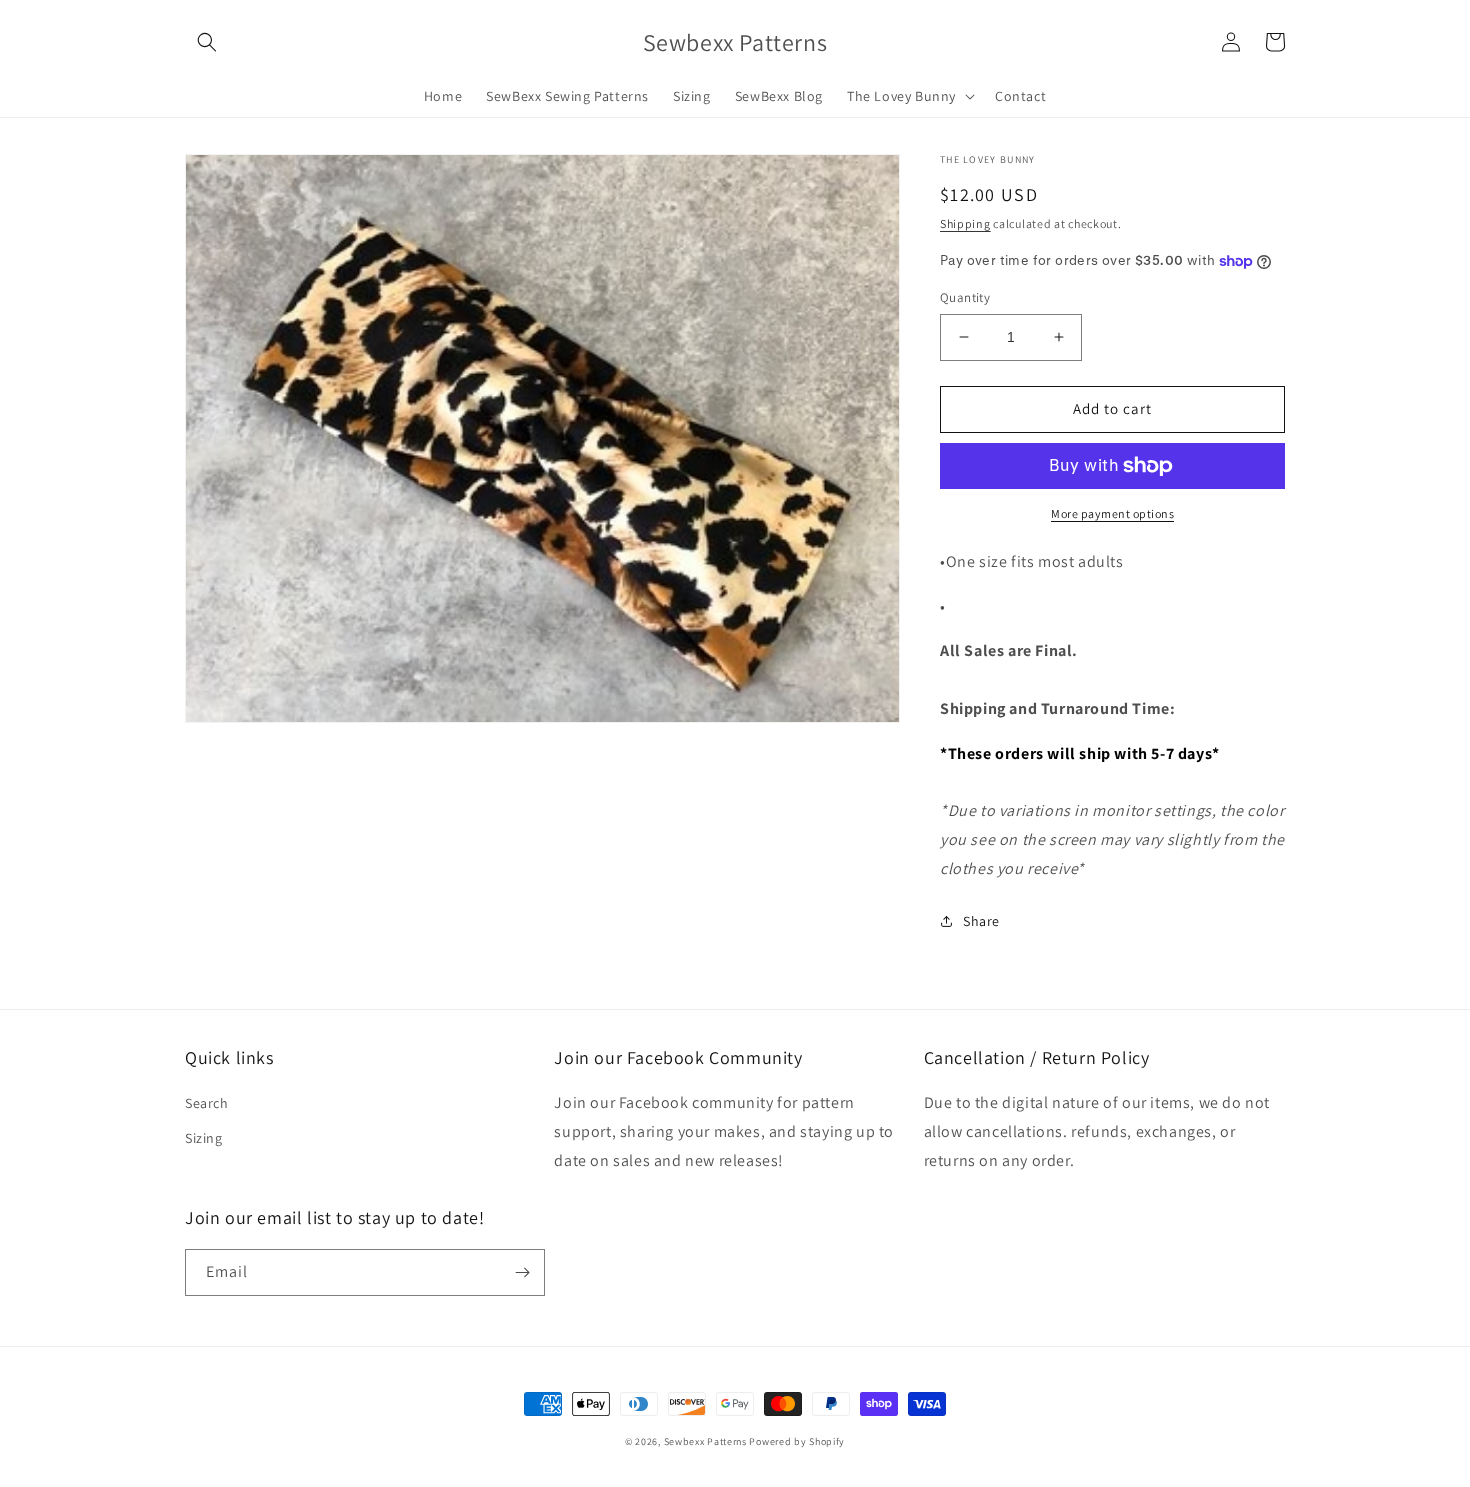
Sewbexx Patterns (707, 1441)
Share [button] (981, 921)
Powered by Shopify (797, 1441)
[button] (207, 42)
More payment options (1112, 513)
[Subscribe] (522, 1272)
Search (207, 1103)
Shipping (965, 223)
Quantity (965, 297)
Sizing (204, 1138)
